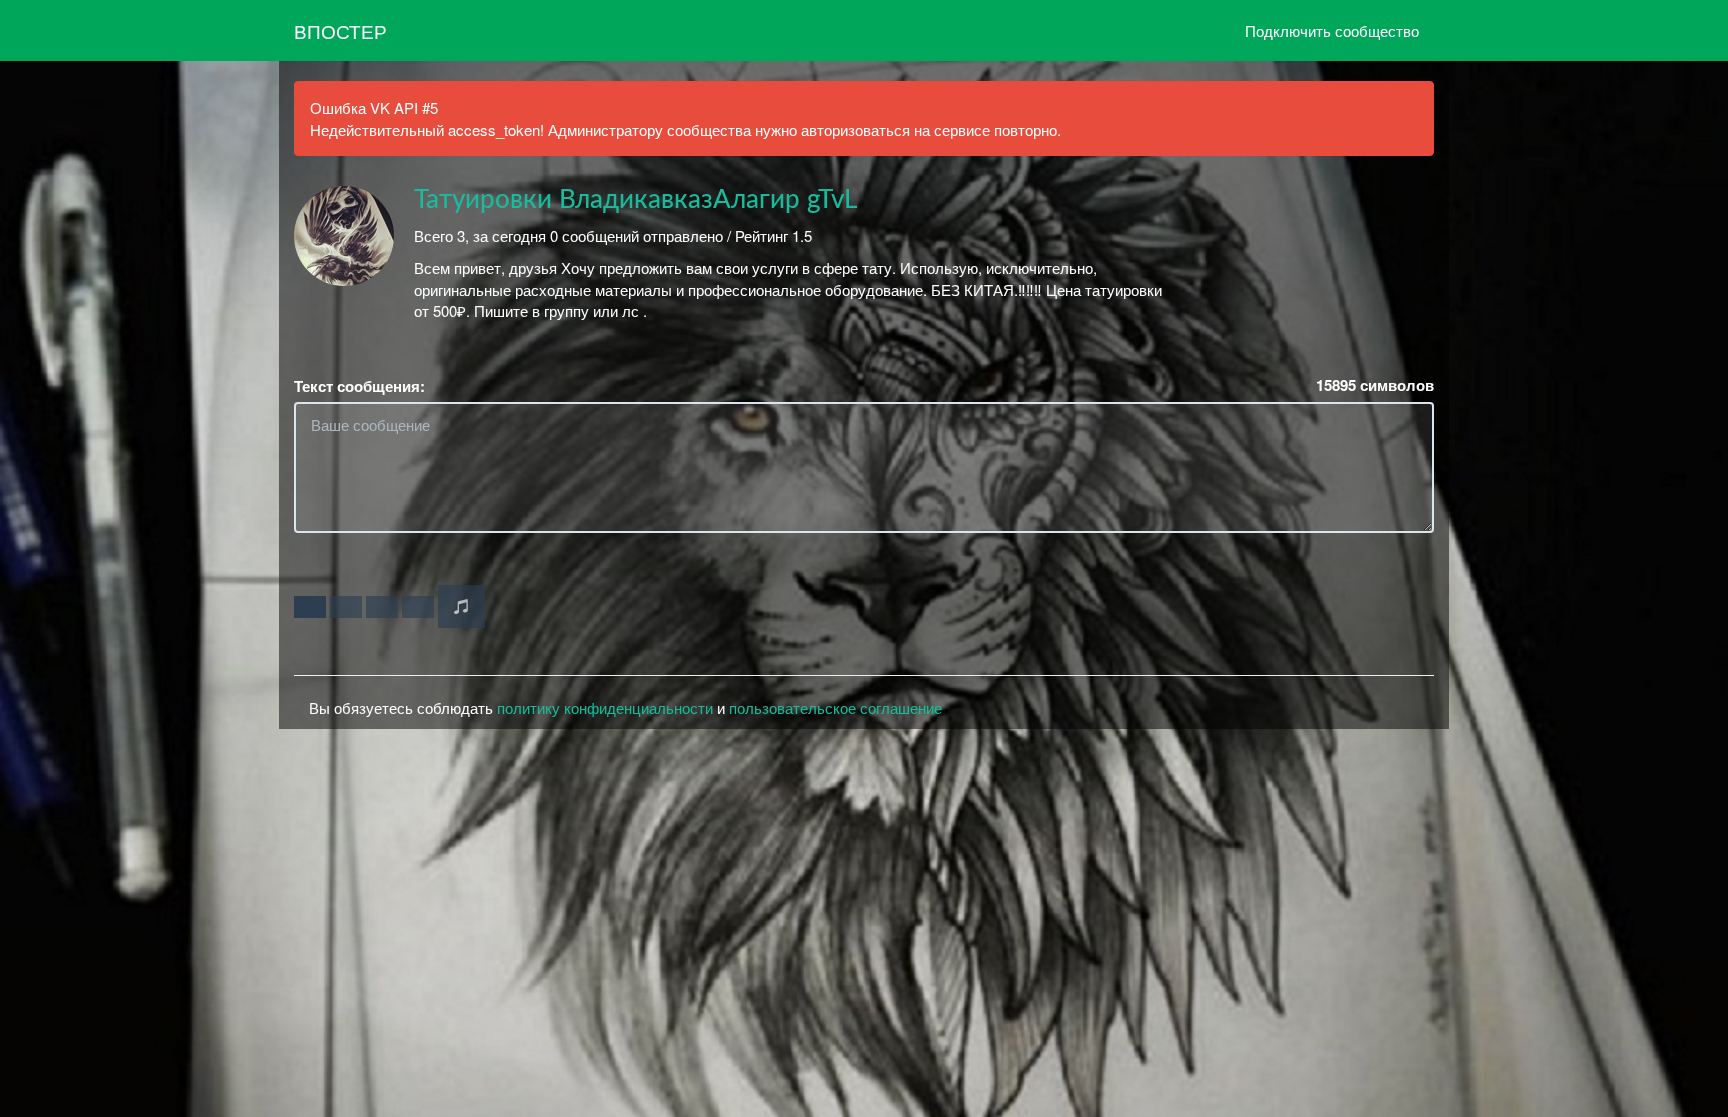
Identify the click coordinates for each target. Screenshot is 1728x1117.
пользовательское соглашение (835, 707)
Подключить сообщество (1332, 30)
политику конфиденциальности (605, 707)
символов (1375, 385)
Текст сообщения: (359, 386)
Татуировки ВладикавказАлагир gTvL (635, 200)
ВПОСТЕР (340, 30)
